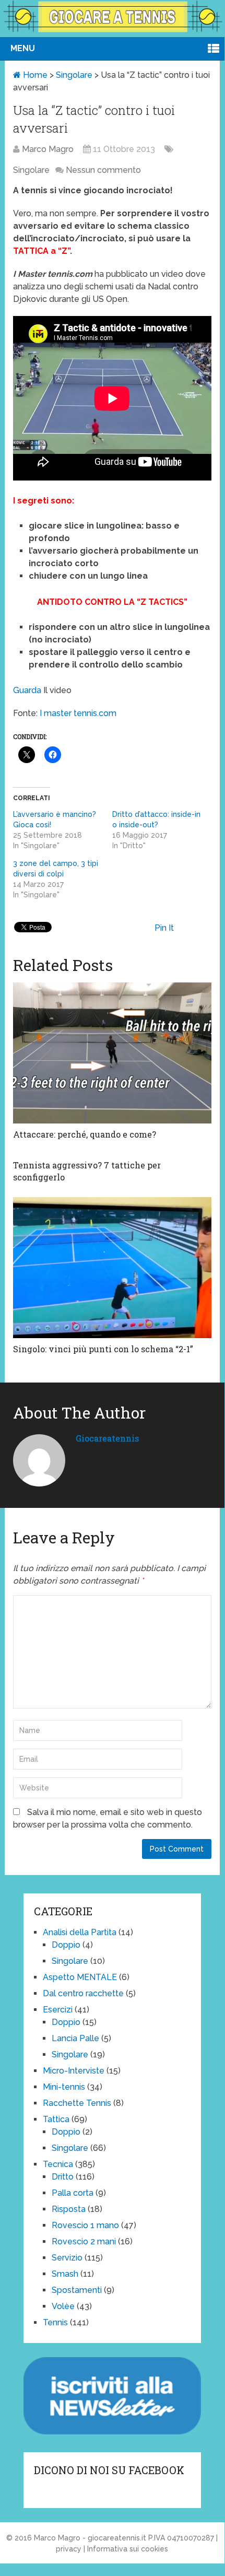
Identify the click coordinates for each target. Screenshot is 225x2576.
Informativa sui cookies (128, 2549)
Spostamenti (77, 2290)
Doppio (66, 1945)
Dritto (63, 2177)
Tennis (55, 2322)
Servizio (67, 2258)
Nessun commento (103, 170)
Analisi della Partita (80, 1932)
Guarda (27, 690)
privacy (69, 2549)
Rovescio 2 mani (84, 2241)
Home (34, 75)
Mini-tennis (64, 2087)
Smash (65, 2274)
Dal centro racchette (83, 1993)
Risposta (69, 2209)
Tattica (56, 2119)
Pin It (164, 928)
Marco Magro (48, 149)
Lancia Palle (75, 2038)
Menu (23, 48)
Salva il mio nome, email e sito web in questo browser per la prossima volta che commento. (108, 1818)
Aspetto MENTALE (80, 1977)
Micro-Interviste (74, 2071)
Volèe (63, 2306)
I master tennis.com (77, 713)
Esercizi (58, 2010)
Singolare (74, 75)
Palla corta (73, 2193)
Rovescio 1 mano (85, 2225)
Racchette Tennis (77, 2103)
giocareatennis (107, 1438)
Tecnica (58, 2164)
